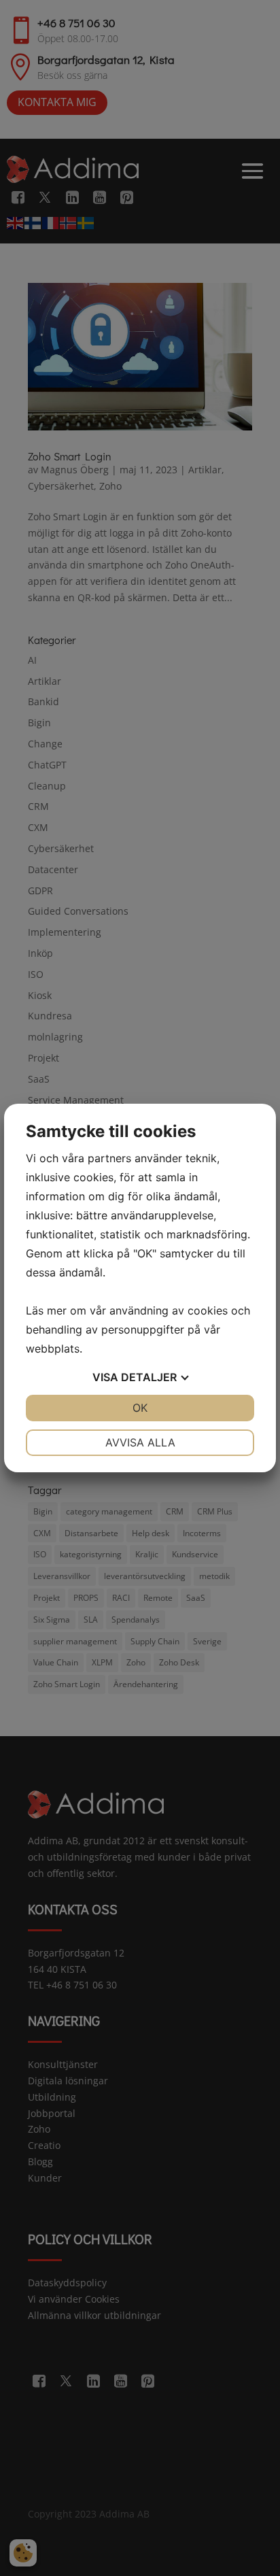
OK (140, 1408)
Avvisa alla (140, 1442)
